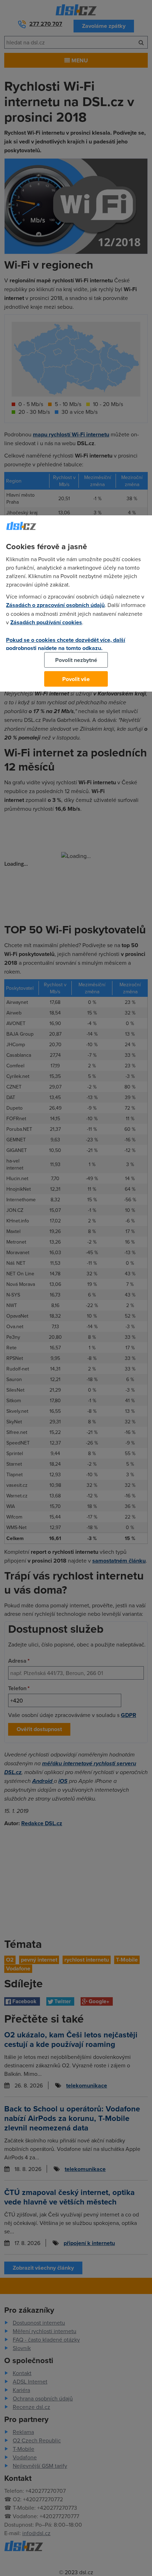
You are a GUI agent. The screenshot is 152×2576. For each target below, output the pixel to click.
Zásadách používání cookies (46, 622)
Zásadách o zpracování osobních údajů (55, 605)
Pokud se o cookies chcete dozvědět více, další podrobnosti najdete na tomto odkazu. (66, 644)
